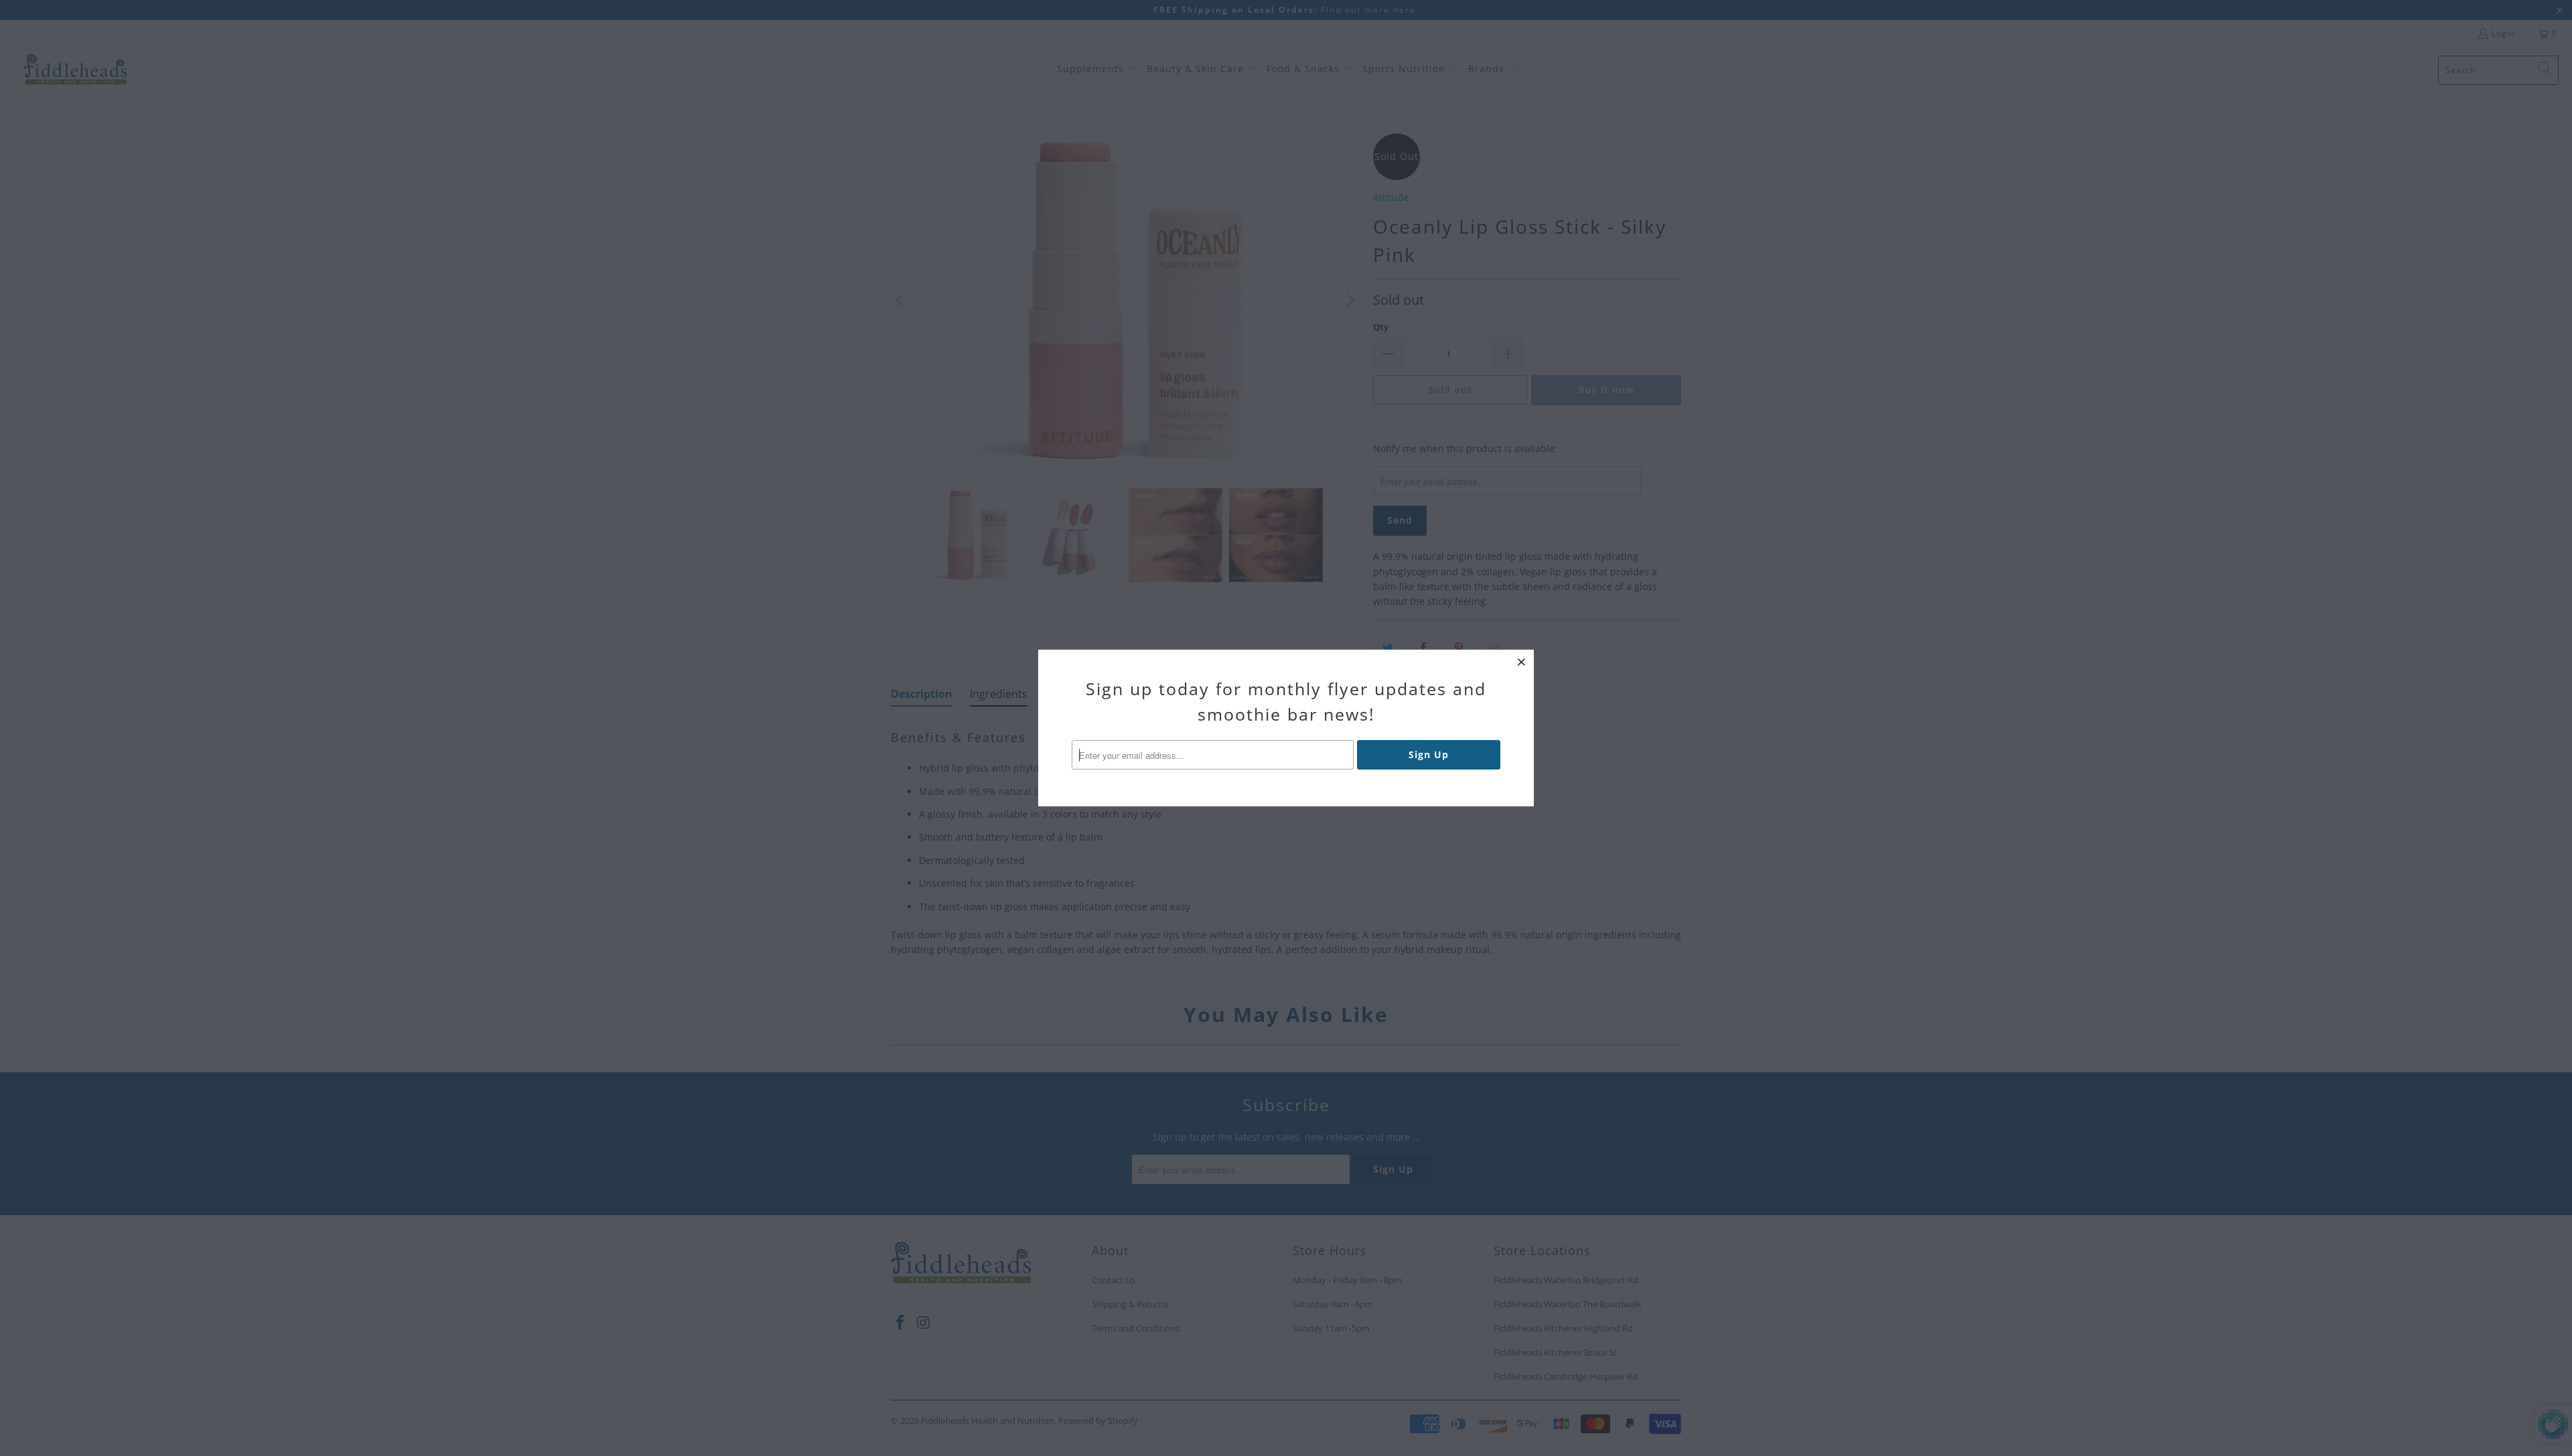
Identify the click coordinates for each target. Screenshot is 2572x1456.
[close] (1522, 662)
